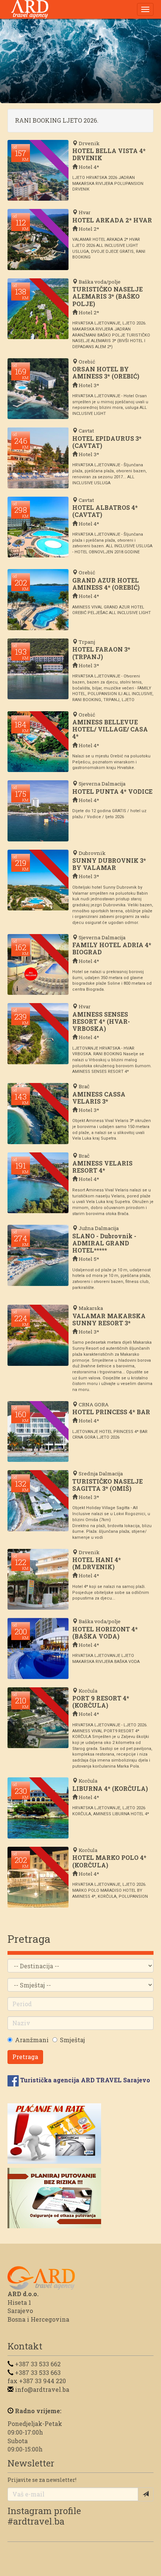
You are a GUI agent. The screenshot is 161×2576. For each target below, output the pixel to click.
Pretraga (25, 2057)
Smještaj (72, 2040)
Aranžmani (32, 2040)
